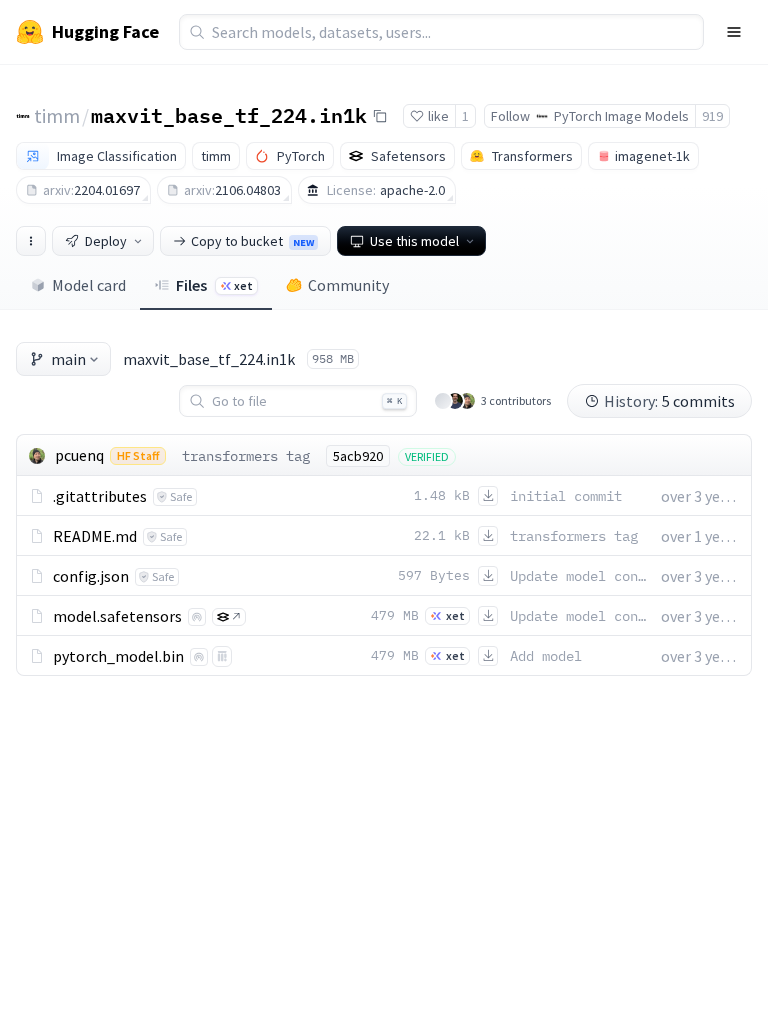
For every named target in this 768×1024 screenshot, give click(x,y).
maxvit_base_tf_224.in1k (229, 115)
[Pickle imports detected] (222, 656)
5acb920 (358, 456)
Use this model (414, 241)
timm (57, 115)
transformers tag (246, 456)
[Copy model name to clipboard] (380, 116)
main (68, 359)
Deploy (106, 241)
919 (712, 116)
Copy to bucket (252, 241)
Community (348, 285)
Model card (89, 285)
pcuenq (79, 455)
